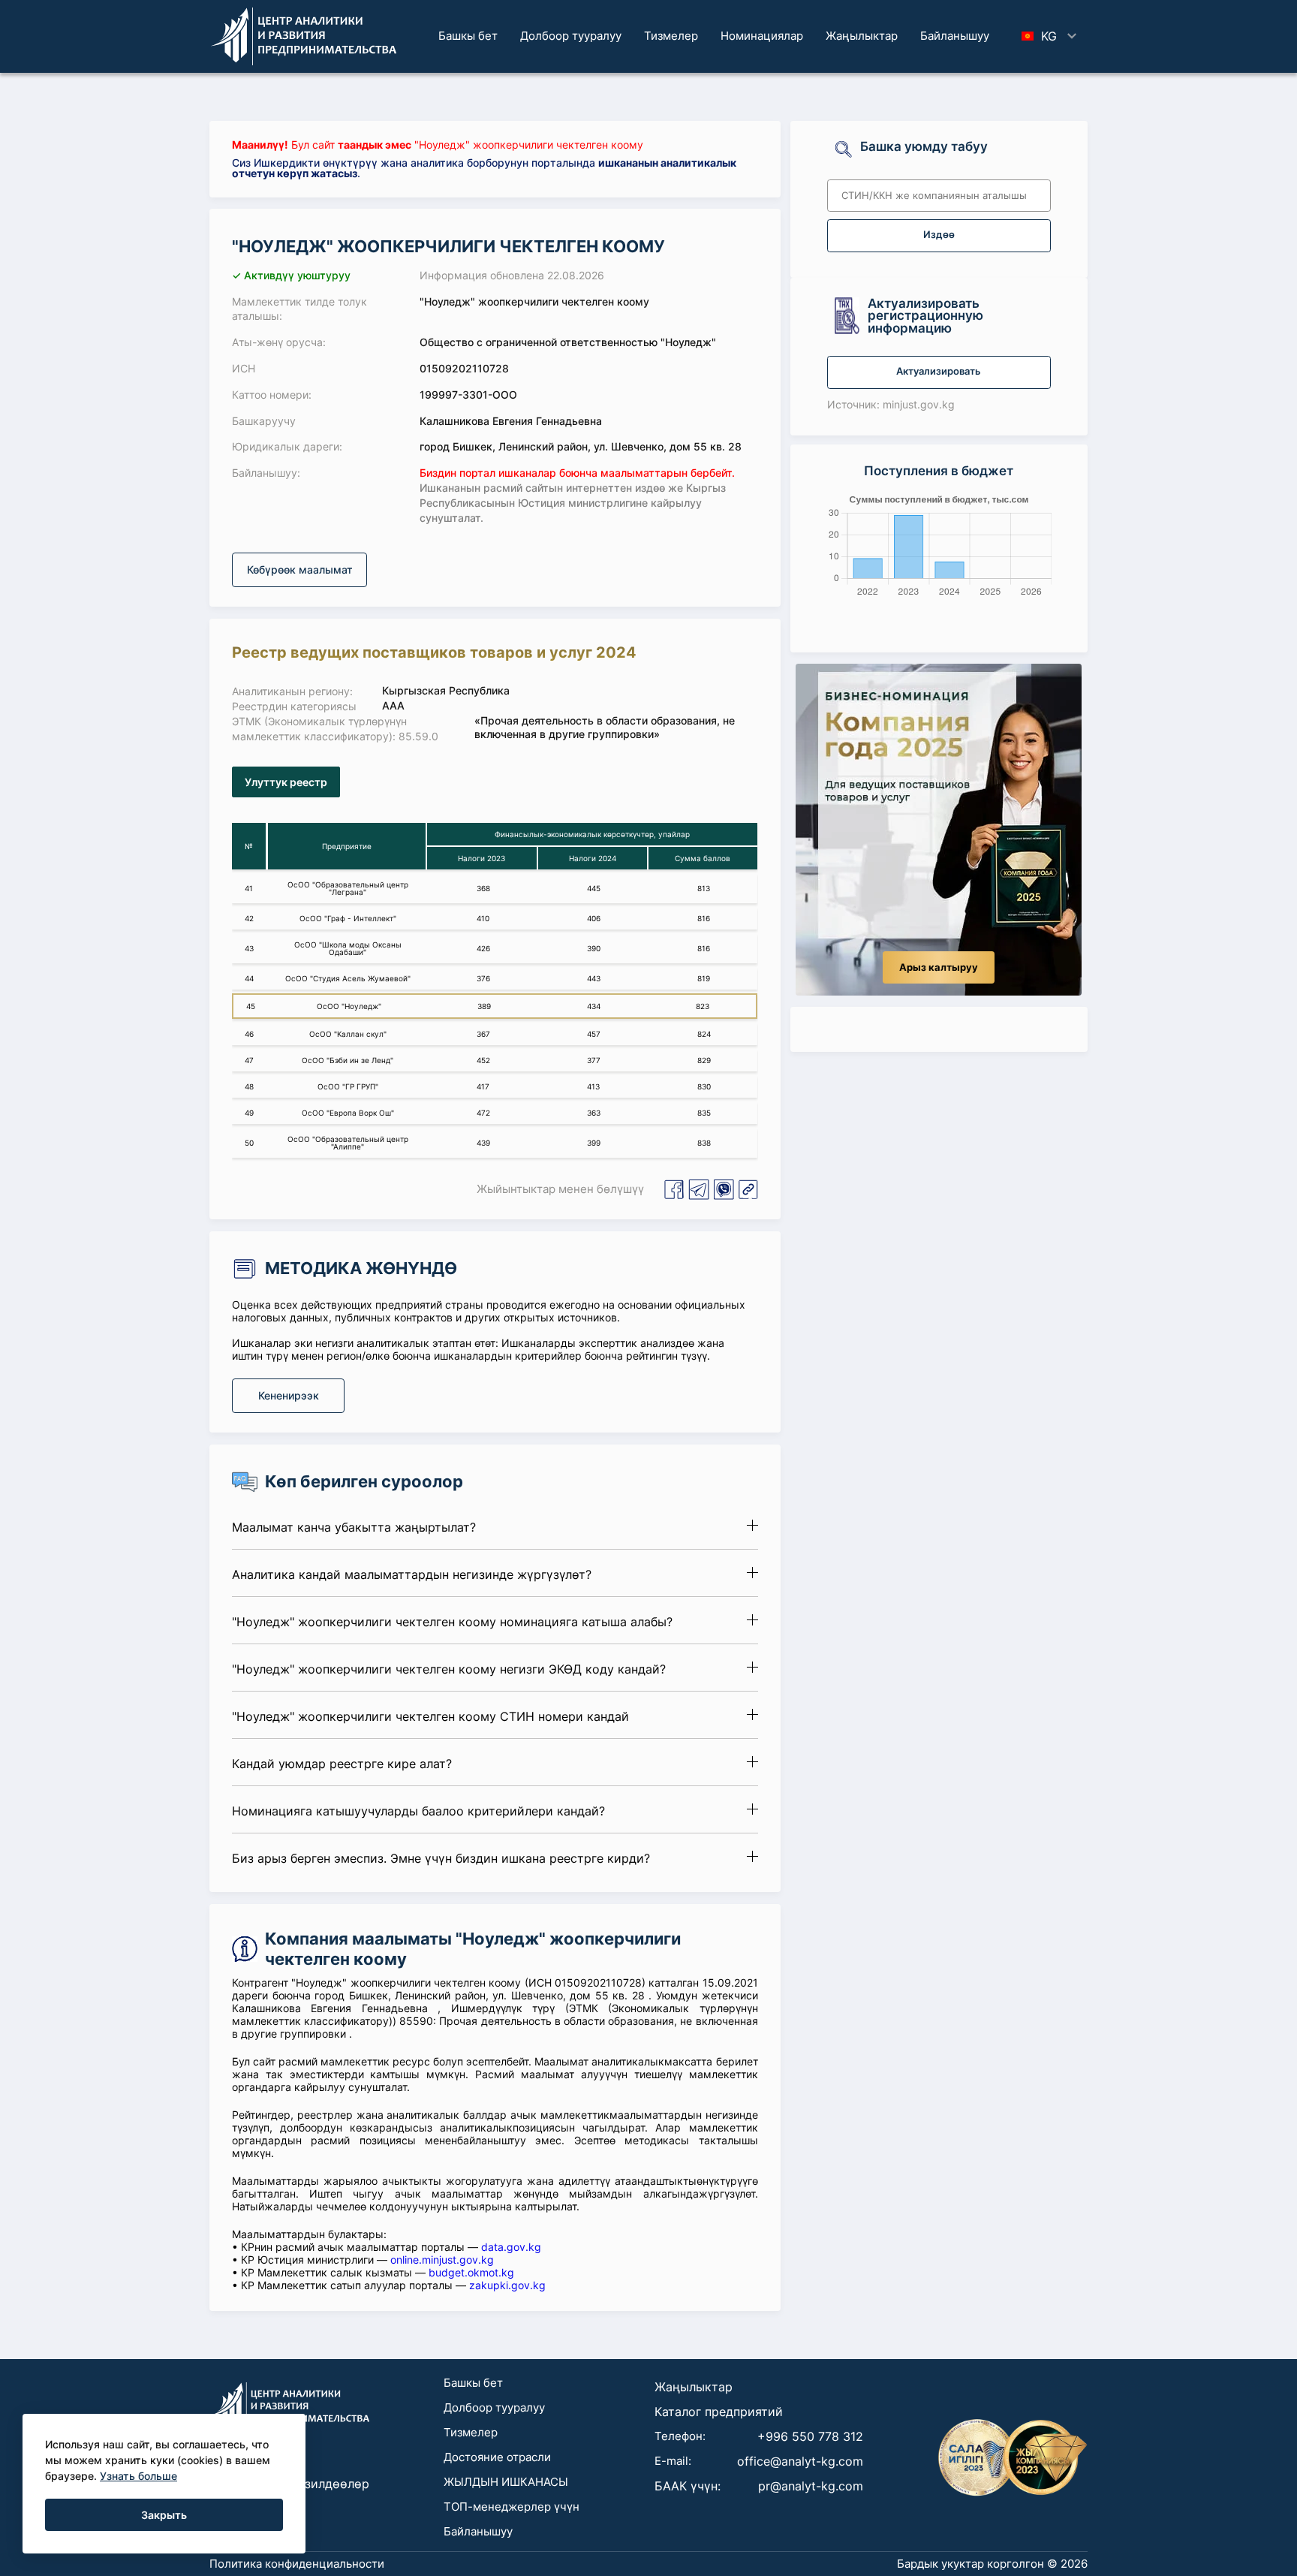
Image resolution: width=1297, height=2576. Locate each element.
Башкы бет (468, 36)
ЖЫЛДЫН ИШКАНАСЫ (506, 2482)
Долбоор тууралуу (571, 36)
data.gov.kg (511, 2247)
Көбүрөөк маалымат (300, 569)
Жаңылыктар (862, 36)
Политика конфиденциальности (297, 2564)
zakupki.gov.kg (507, 2285)
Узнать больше (138, 2476)
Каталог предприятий (719, 2412)
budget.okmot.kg (471, 2272)
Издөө (939, 235)
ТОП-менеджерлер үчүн (512, 2507)
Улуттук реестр (286, 782)
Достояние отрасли (497, 2457)
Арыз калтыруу (939, 967)
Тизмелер (671, 36)
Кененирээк (289, 1395)
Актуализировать (939, 371)
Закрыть (164, 2515)
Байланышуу (955, 36)
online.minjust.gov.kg (442, 2260)
